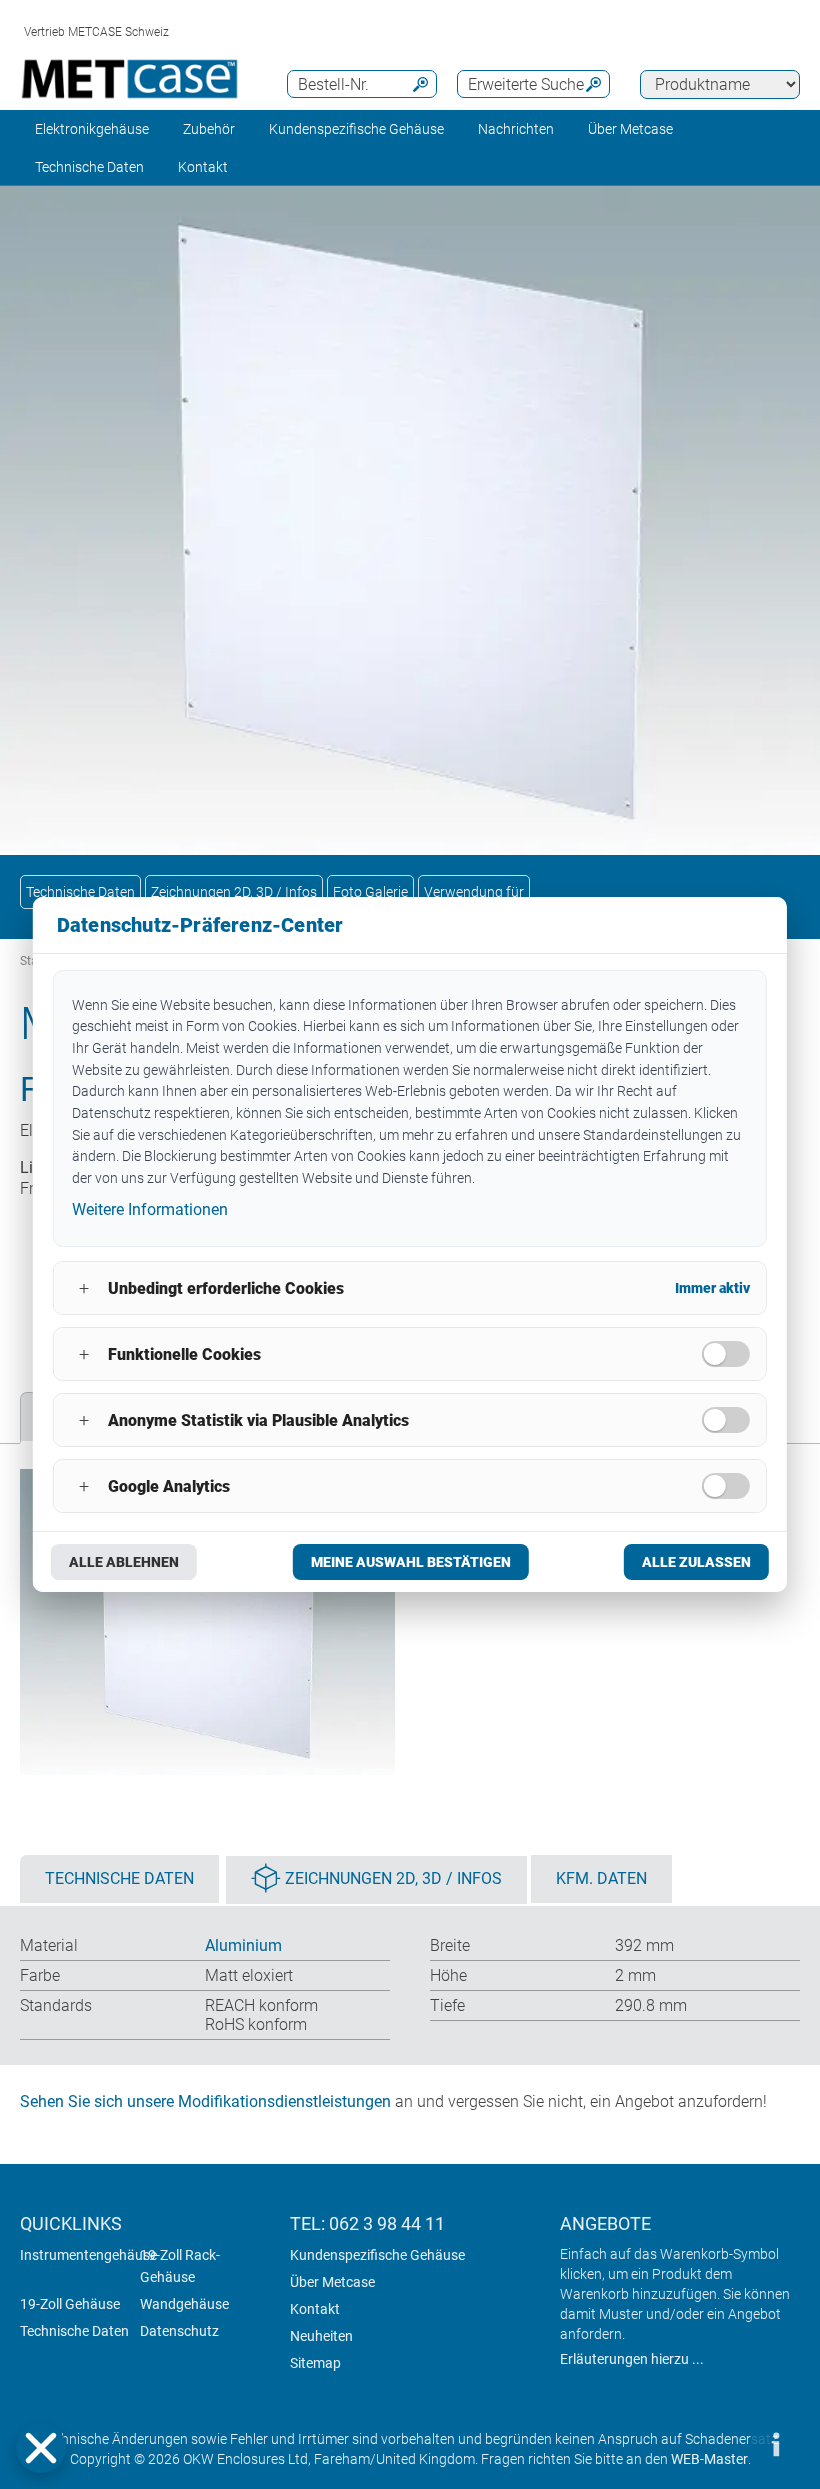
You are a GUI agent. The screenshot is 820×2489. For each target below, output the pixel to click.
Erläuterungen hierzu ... (632, 2359)
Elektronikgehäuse (92, 129)
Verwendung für (474, 892)
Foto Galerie (370, 892)
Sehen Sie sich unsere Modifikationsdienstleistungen (205, 2101)
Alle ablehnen (124, 1562)
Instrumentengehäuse (88, 2255)
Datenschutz (179, 2331)
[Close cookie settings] (41, 2448)
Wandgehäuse (184, 2304)
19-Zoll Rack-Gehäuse (180, 2266)
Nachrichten (516, 129)
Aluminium (243, 1945)
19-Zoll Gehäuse (70, 2304)
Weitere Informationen (150, 1209)
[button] (41, 2448)
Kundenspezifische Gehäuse (356, 129)
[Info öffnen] (775, 2444)
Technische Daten (89, 167)
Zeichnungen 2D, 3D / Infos (234, 892)
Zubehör (209, 129)
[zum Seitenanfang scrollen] (715, 2444)
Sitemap (315, 2363)
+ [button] (84, 1288)
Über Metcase (332, 2282)
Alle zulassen (696, 1562)
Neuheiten (321, 2336)
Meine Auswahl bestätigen (411, 1562)
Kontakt (315, 2309)
